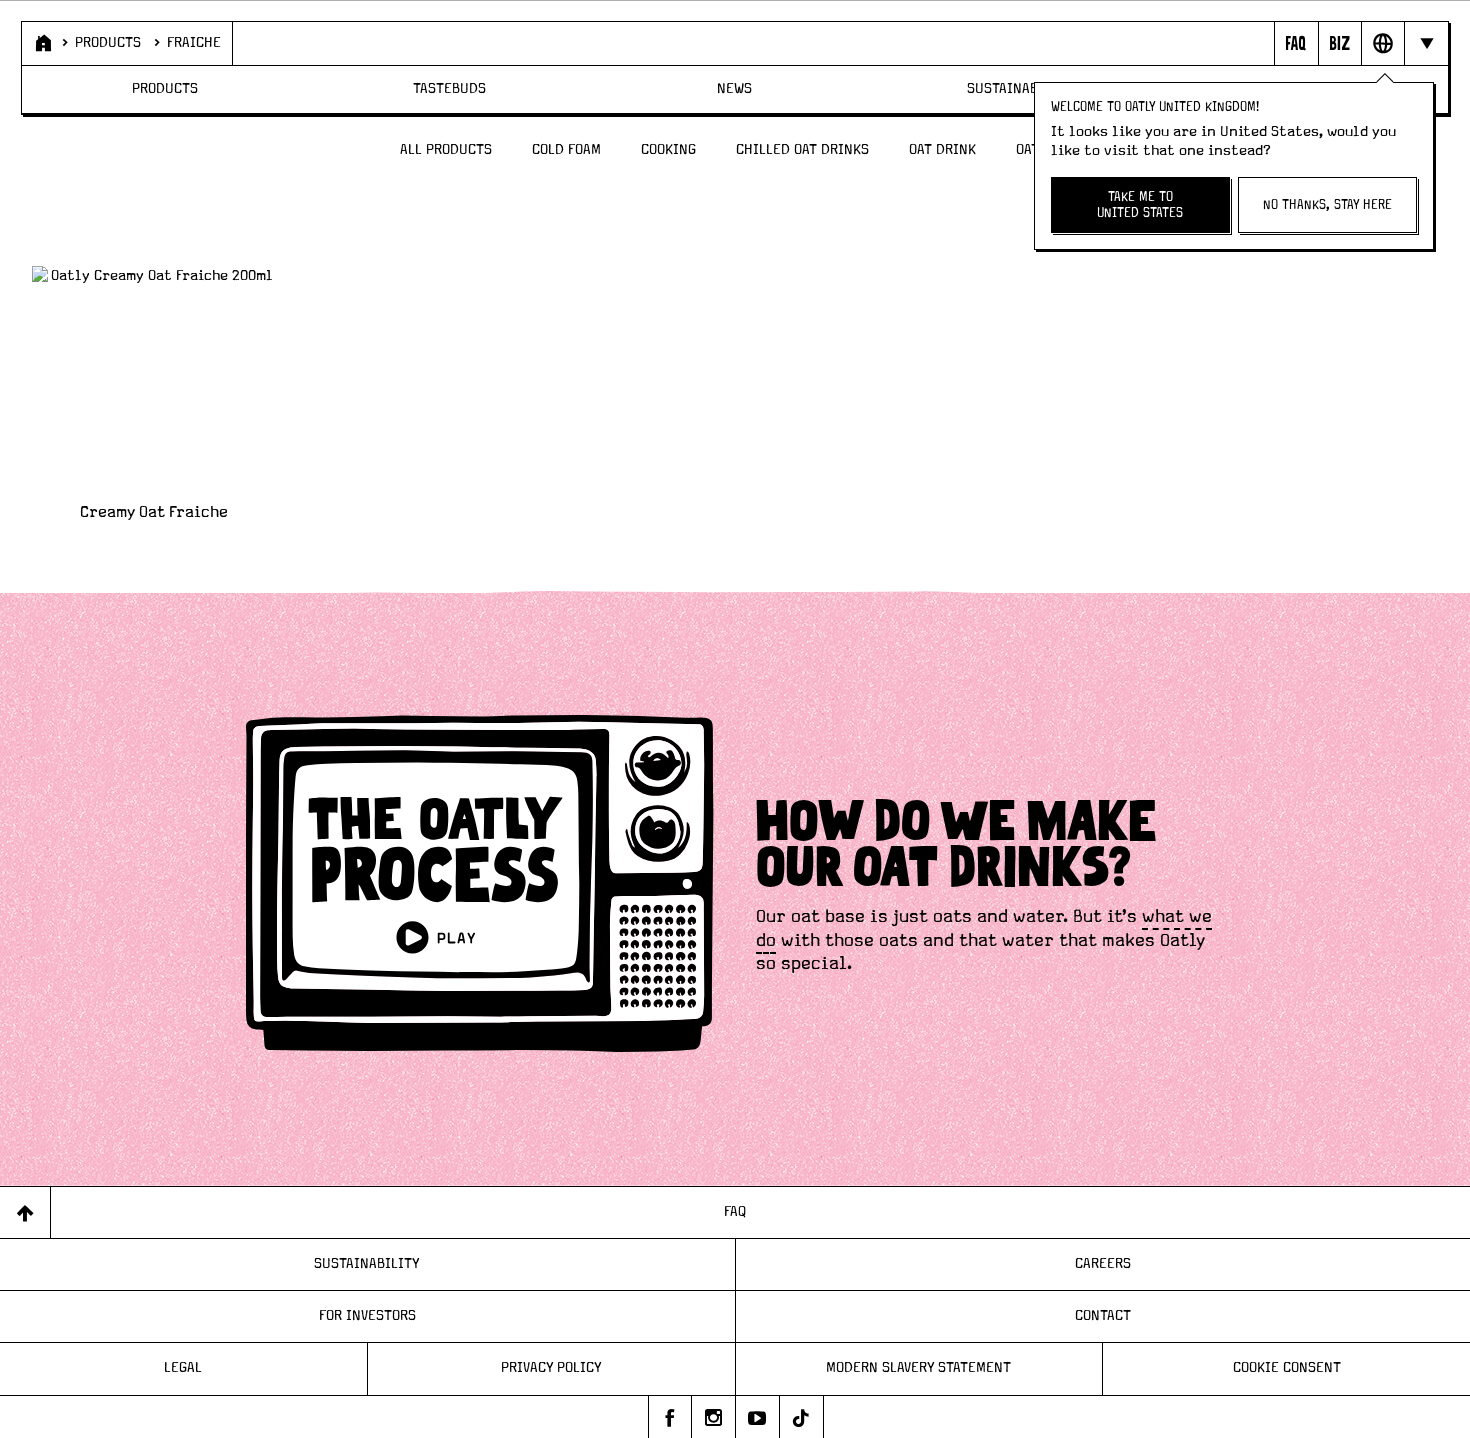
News (734, 89)
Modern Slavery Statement (918, 1368)
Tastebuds (449, 89)
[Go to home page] (41, 43)
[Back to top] (25, 1212)
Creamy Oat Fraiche (154, 512)
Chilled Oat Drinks (802, 150)
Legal (183, 1368)
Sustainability (1020, 89)
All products (446, 150)
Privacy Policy (551, 1368)
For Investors (367, 1316)
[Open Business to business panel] (1339, 43)
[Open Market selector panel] (1382, 43)
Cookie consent (1287, 1368)
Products (108, 43)
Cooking (668, 150)
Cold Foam (566, 150)
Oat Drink (942, 150)
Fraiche (194, 43)
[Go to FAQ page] (1295, 43)
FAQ (735, 1212)
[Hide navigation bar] (1425, 43)
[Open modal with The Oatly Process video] (480, 887)
